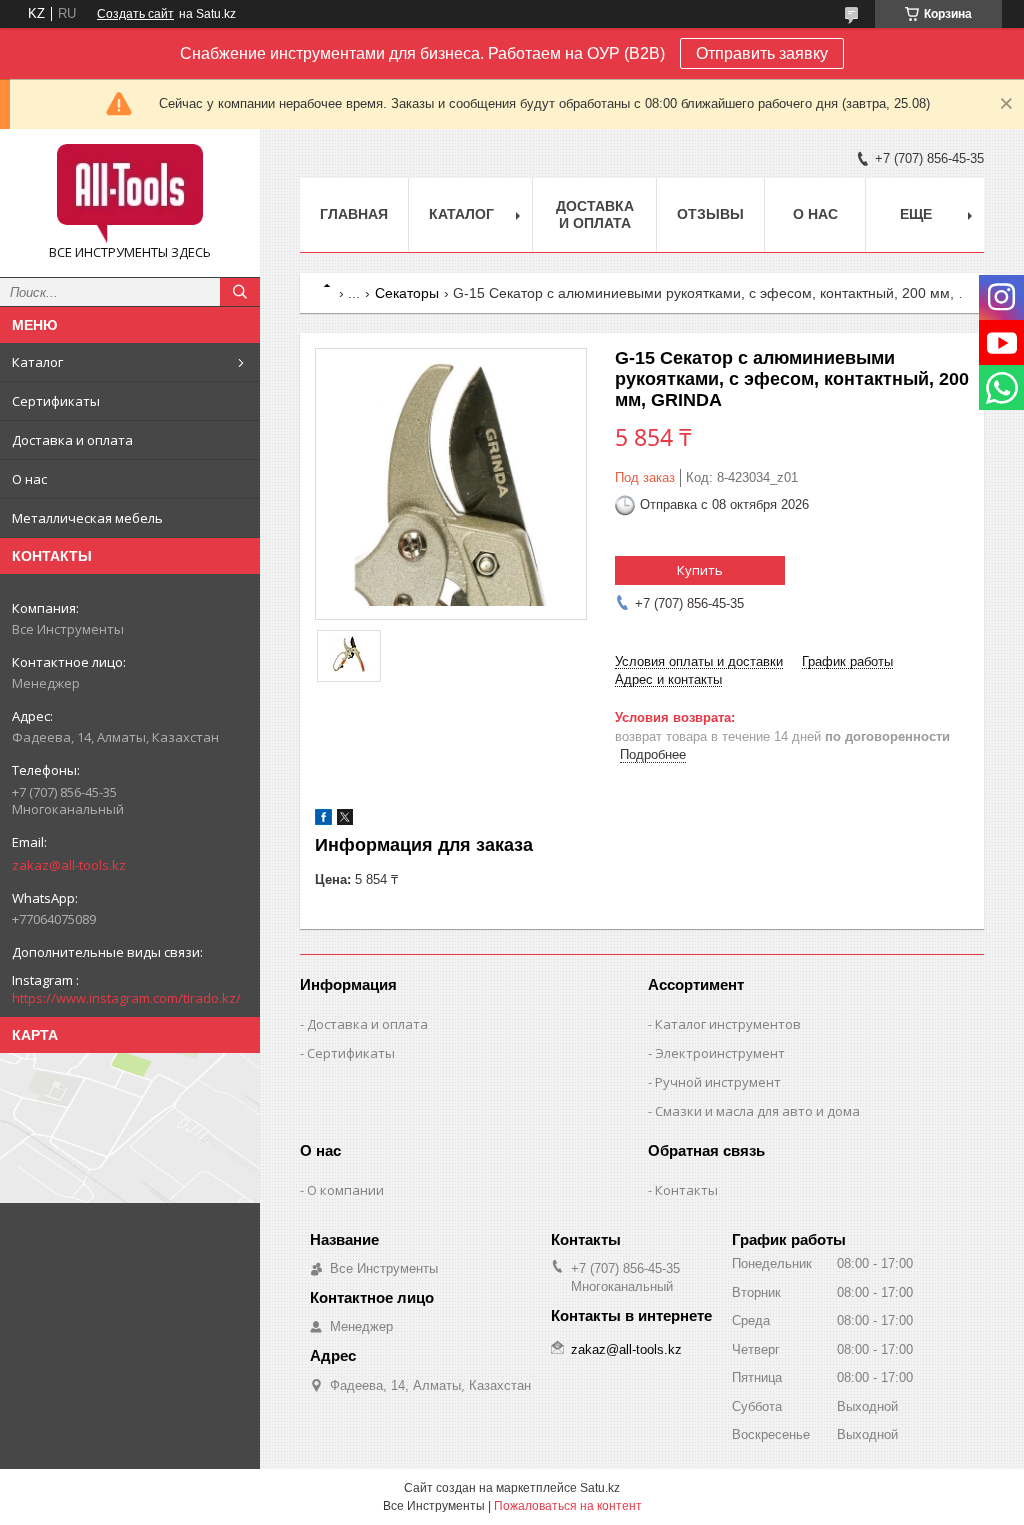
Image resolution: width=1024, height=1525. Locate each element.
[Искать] (240, 292)
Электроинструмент (720, 1053)
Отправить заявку (762, 53)
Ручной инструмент (718, 1082)
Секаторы (407, 293)
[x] (345, 820)
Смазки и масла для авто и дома (757, 1111)
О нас (29, 479)
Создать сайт (135, 14)
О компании (345, 1190)
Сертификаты (56, 401)
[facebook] (323, 820)
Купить (700, 570)
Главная (354, 214)
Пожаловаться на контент (568, 1506)
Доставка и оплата (72, 440)
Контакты (686, 1190)
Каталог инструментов (728, 1024)
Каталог (37, 362)
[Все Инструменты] (130, 194)
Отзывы (710, 214)
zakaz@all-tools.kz (69, 865)
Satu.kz (600, 1488)
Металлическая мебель (87, 518)
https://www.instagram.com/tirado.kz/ (126, 998)
